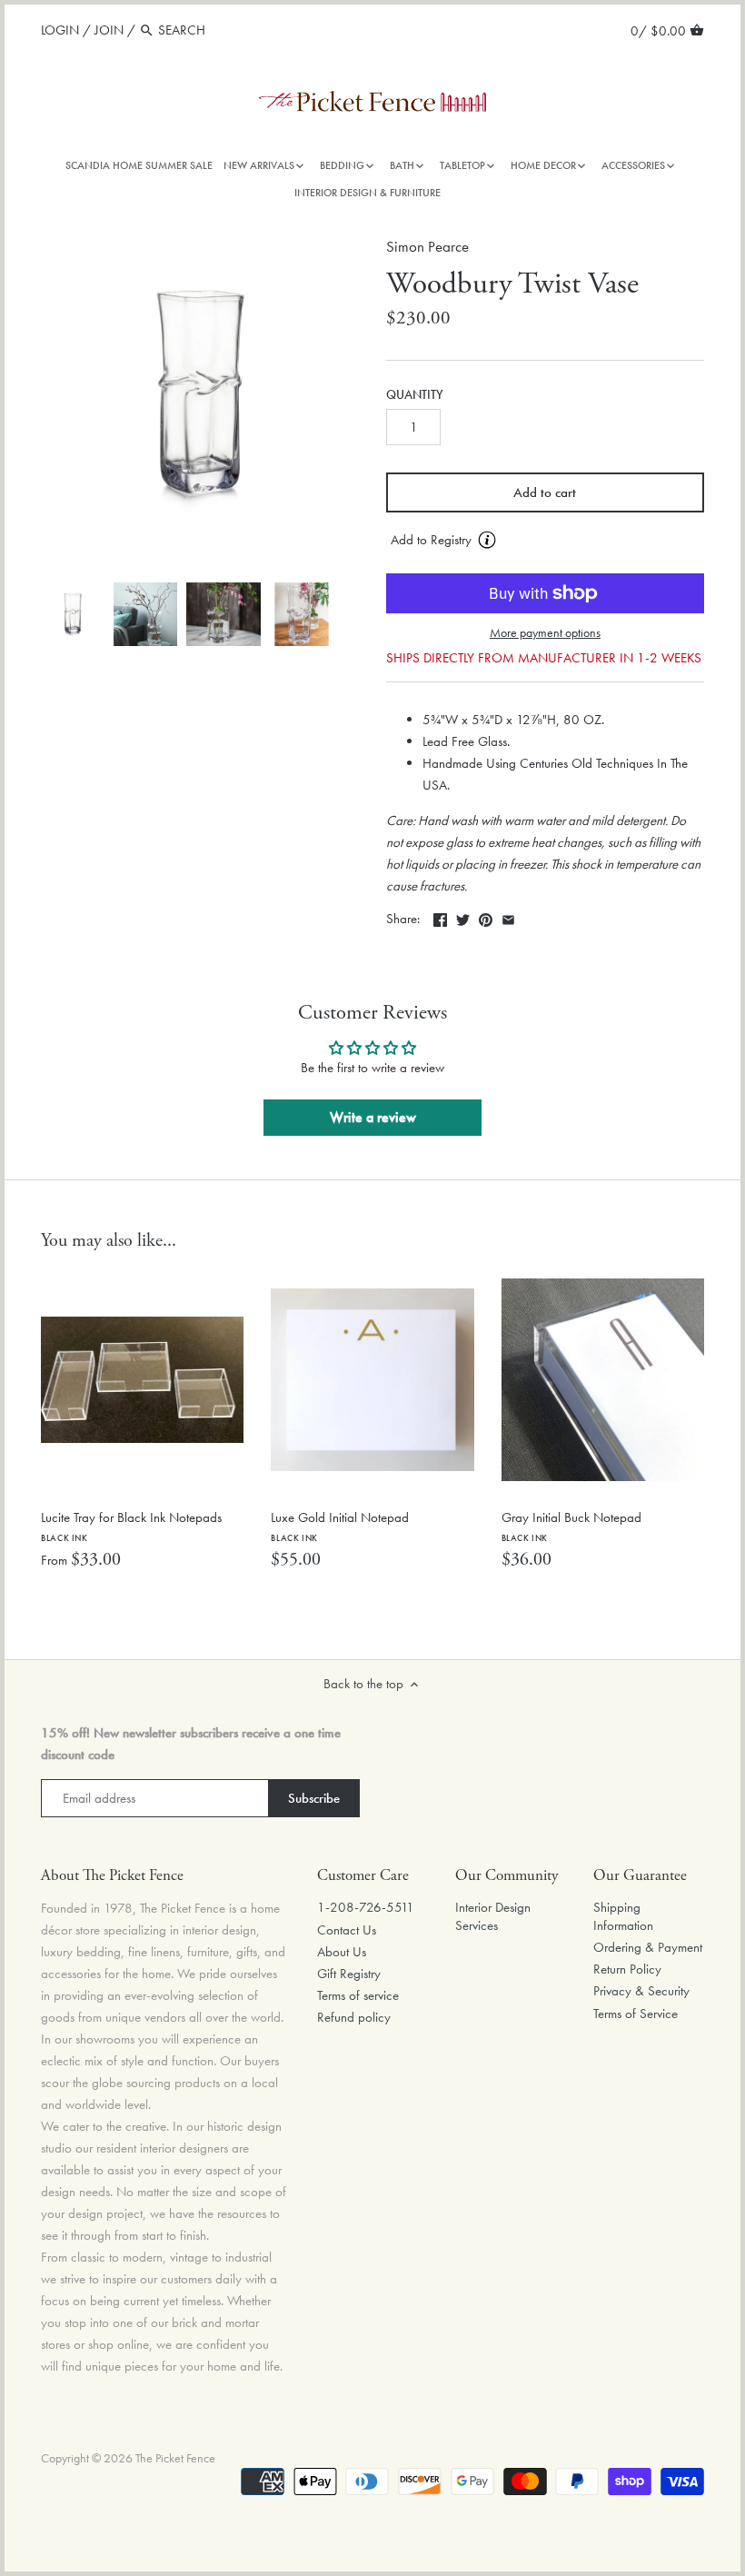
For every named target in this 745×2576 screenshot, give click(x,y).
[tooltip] (487, 540)
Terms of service (358, 1995)
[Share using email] (508, 917)
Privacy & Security (641, 1991)
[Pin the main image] (486, 917)
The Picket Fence (175, 2458)
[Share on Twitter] (463, 917)
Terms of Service (636, 2014)
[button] (545, 541)
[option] (73, 614)
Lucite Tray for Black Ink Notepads (131, 1526)
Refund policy (354, 2017)
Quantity (415, 395)
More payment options (545, 633)
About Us (342, 1952)
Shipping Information (623, 1916)
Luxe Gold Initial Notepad (340, 1526)
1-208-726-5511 (366, 1907)
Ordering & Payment (648, 1947)
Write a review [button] (373, 1117)
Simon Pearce (427, 247)
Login (60, 30)
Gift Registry (349, 1974)
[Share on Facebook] (440, 917)
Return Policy (627, 1969)
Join (109, 30)
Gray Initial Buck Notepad (571, 1526)
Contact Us (347, 1930)
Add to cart (545, 492)
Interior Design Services (493, 1916)
